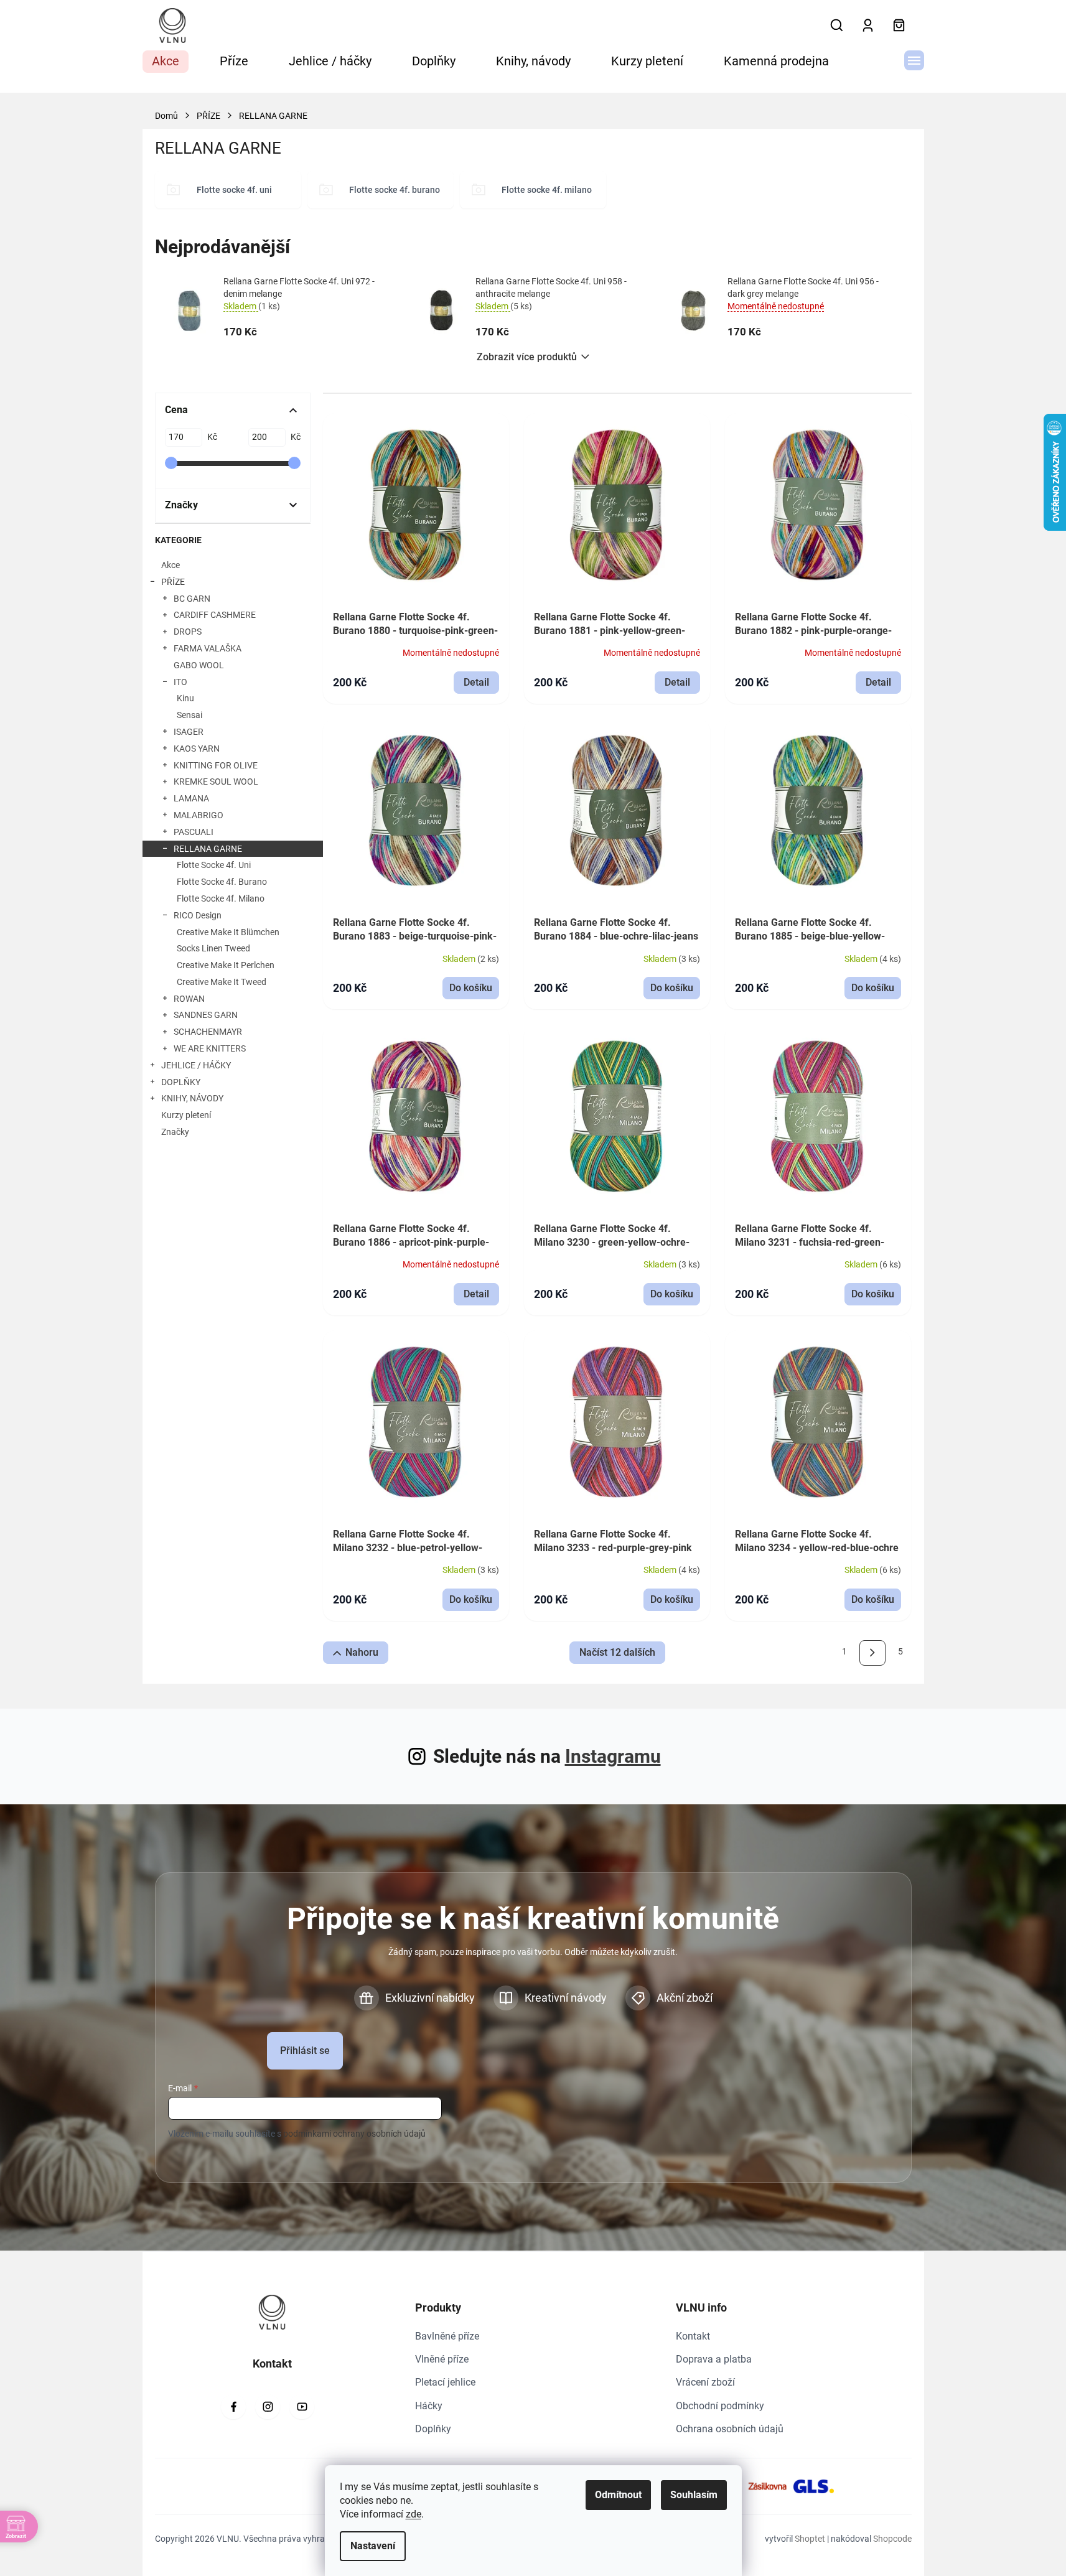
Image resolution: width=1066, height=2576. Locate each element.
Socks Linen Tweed (213, 948)
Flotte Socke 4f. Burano (222, 882)
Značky (175, 1132)
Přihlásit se (305, 2051)
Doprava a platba (714, 2359)
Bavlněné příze (447, 2336)
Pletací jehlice (445, 2382)
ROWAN (189, 999)
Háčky (429, 2406)
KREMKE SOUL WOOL (216, 782)
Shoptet (810, 2539)
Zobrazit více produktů (527, 357)
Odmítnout (618, 2495)
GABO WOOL (199, 665)
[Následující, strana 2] (872, 1653)
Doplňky (433, 2429)
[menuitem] (166, 62)
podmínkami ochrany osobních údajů (354, 2134)
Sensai (189, 715)
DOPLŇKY (181, 1082)
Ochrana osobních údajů (730, 2429)
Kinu (185, 698)
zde (414, 2514)
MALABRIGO (199, 815)
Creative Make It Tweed (222, 982)
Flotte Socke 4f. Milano (221, 898)
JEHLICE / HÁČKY (196, 1065)
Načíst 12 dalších (617, 1652)
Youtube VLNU (302, 2407)
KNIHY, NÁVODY (192, 1098)
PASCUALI (194, 832)
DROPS (188, 632)
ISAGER (189, 732)
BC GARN (192, 599)
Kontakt (693, 2336)
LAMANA (191, 798)
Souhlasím (694, 2495)
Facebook (233, 2407)
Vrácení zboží (705, 2382)
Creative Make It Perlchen (226, 965)
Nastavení (373, 2546)
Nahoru (362, 1652)
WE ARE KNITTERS (210, 1048)
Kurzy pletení (186, 1115)
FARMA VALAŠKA (208, 648)
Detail (476, 682)
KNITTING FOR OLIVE (216, 765)
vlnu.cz (268, 2407)
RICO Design (198, 915)
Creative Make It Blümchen (228, 932)
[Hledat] (837, 26)
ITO (180, 682)
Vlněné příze (442, 2359)
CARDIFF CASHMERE (215, 615)
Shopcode (892, 2539)
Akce (171, 565)
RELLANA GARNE (208, 849)
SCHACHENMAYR (208, 1032)
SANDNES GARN (206, 1015)
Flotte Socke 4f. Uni (214, 865)
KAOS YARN (197, 749)
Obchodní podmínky (720, 2406)
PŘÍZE (173, 582)
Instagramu (613, 1756)
